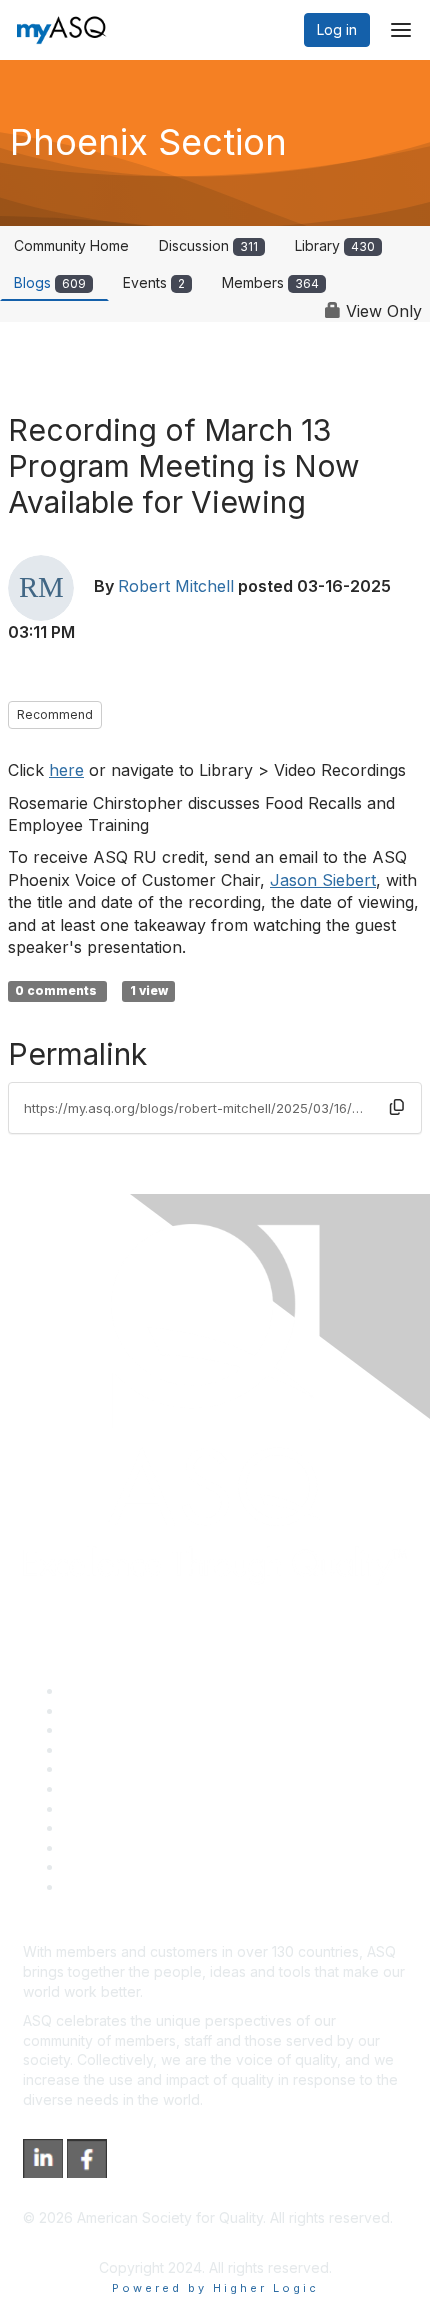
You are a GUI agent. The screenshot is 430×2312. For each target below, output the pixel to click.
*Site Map (96, 1866)
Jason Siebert (323, 880)
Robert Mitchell (176, 587)
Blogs (50, 282)
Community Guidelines (135, 1768)
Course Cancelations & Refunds (167, 1827)
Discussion (208, 245)
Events (154, 282)
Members (270, 282)
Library (335, 245)
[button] (397, 1107)
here (66, 770)
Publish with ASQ (118, 1749)
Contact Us (99, 1808)
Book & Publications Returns (155, 1788)
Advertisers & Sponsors (140, 1847)
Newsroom (98, 1886)
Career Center (110, 1729)
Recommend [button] (55, 714)
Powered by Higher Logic (215, 2288)
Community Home (71, 245)
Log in (337, 29)
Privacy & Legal (114, 1710)
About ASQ (99, 1690)
